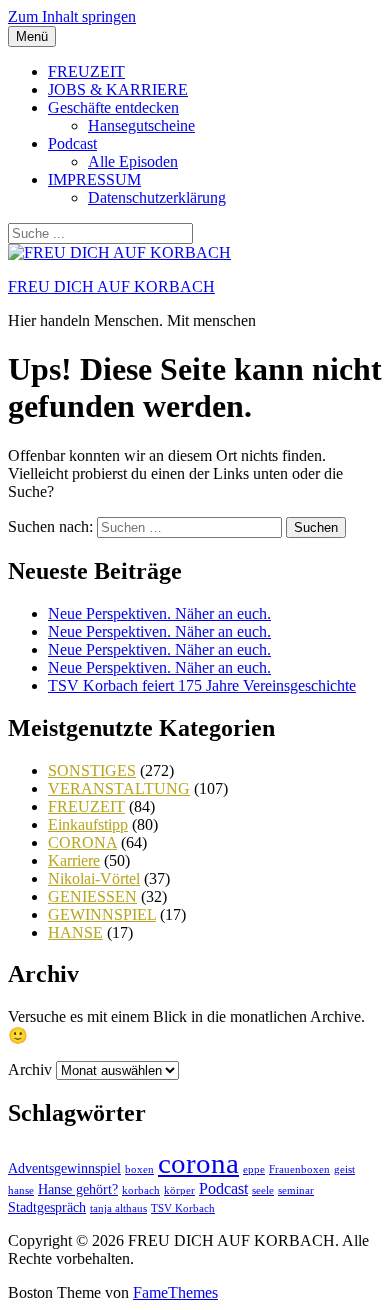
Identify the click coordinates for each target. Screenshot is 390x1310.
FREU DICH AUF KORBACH (111, 286)
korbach (141, 1190)
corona (198, 1163)
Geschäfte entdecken (113, 107)
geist (344, 1169)
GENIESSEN (92, 896)
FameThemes (175, 1292)
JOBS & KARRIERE (118, 89)
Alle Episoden (133, 161)
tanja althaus (118, 1208)
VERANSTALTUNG (119, 788)
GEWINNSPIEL (102, 914)
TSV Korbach (183, 1208)
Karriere (74, 860)
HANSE (75, 932)
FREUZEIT (86, 71)
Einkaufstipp (88, 824)
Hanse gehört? (78, 1189)
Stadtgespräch (47, 1207)
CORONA (82, 842)
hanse (21, 1190)
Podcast (72, 143)
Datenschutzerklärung (157, 197)
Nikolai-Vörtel (94, 878)
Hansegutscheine (141, 125)
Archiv (30, 1069)
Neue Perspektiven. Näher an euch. (159, 613)
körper (179, 1190)
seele (263, 1190)
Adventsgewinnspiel (64, 1168)
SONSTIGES (92, 770)
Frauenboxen (299, 1169)
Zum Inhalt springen (72, 16)
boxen (139, 1169)
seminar (296, 1190)
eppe (254, 1169)
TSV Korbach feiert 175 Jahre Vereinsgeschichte (202, 685)
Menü (32, 36)
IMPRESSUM (94, 179)
